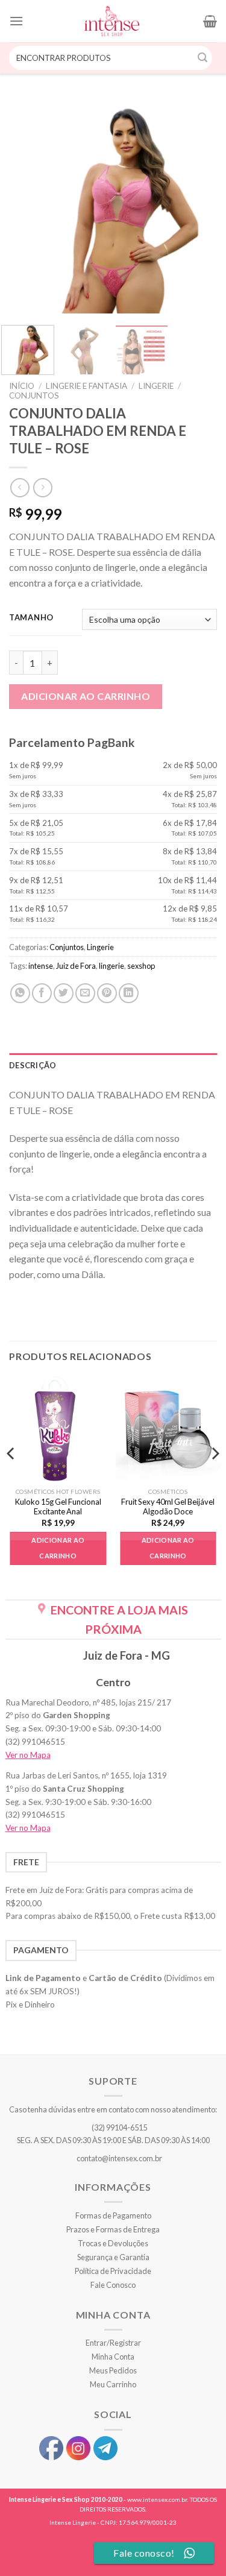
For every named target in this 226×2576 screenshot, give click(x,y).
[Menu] (16, 21)
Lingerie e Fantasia (86, 386)
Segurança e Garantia (113, 2257)
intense (41, 966)
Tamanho (31, 618)
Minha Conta (113, 2357)
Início (22, 386)
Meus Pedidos (113, 2370)
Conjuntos (34, 395)
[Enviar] (203, 58)
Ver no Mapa (28, 1755)
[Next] (201, 206)
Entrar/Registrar (113, 2343)
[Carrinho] (210, 21)
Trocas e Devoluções (113, 2243)
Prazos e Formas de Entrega (113, 2229)
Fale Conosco (113, 2285)
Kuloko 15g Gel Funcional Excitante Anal (58, 1507)
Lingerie (156, 386)
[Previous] (25, 206)
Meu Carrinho (113, 2384)
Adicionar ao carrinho (86, 696)
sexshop (141, 966)
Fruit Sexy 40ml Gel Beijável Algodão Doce (168, 1507)
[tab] (113, 1065)
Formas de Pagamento (113, 2215)
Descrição (33, 1065)
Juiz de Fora (76, 966)
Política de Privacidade (113, 2271)
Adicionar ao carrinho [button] (58, 1548)
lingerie (111, 966)
